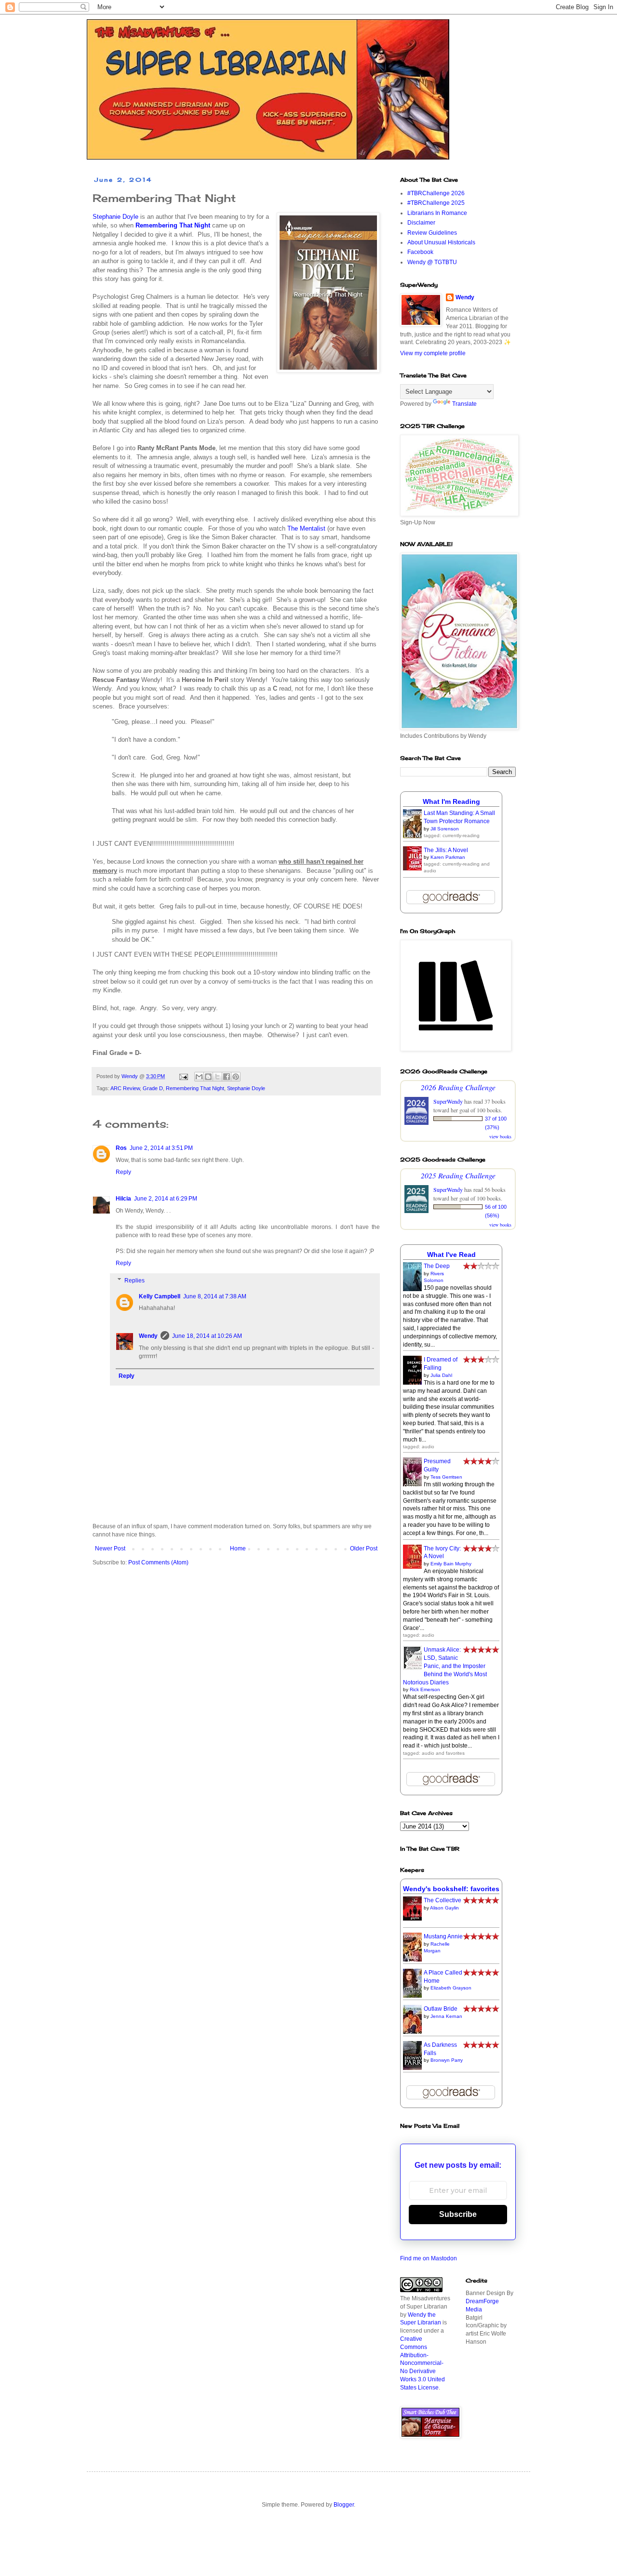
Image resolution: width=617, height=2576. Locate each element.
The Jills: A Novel (446, 850)
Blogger (344, 2505)
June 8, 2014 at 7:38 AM (215, 1296)
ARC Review (125, 1088)
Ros (121, 1148)
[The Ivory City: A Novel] (415, 1567)
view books (500, 1136)
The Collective (443, 1900)
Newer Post (110, 1548)
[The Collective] (415, 1919)
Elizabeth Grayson (451, 1988)
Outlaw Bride (441, 2009)
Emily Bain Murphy (451, 1564)
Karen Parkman (448, 857)
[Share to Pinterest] (236, 1077)
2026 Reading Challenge (458, 1087)
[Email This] (199, 1077)
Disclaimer (421, 223)
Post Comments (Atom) (158, 1562)
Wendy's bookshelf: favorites (451, 1889)
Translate (464, 404)
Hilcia (123, 1199)
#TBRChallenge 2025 (436, 203)
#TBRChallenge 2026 (436, 193)
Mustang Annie (443, 1936)
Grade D (153, 1088)
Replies (134, 1281)
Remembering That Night (195, 1088)
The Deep (437, 1266)
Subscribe (458, 2214)
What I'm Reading (451, 801)
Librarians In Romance (437, 213)
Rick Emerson (425, 1689)
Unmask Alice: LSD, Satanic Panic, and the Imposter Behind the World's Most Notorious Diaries (445, 1666)
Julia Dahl (441, 1375)
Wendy (148, 1336)
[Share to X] (217, 1077)
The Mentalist (306, 528)
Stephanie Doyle (115, 217)
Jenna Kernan (446, 2016)
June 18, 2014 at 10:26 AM (207, 1336)
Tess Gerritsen (446, 1477)
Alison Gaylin (444, 1908)
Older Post (364, 1548)
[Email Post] (183, 1076)
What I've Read (451, 1255)
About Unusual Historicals (441, 242)
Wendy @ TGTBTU (432, 262)
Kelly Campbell (160, 1296)
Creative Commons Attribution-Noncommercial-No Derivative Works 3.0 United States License (423, 2363)
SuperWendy (448, 1101)
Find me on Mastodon (429, 2258)
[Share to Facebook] (227, 1077)
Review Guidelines (432, 233)
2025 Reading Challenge (458, 1175)
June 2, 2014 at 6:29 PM (166, 1199)
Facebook (420, 252)
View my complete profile (433, 353)
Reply (123, 1172)
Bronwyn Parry (447, 2060)
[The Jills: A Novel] (415, 868)
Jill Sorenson (445, 829)
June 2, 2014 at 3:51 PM (161, 1148)
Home (238, 1548)
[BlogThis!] (208, 1077)
